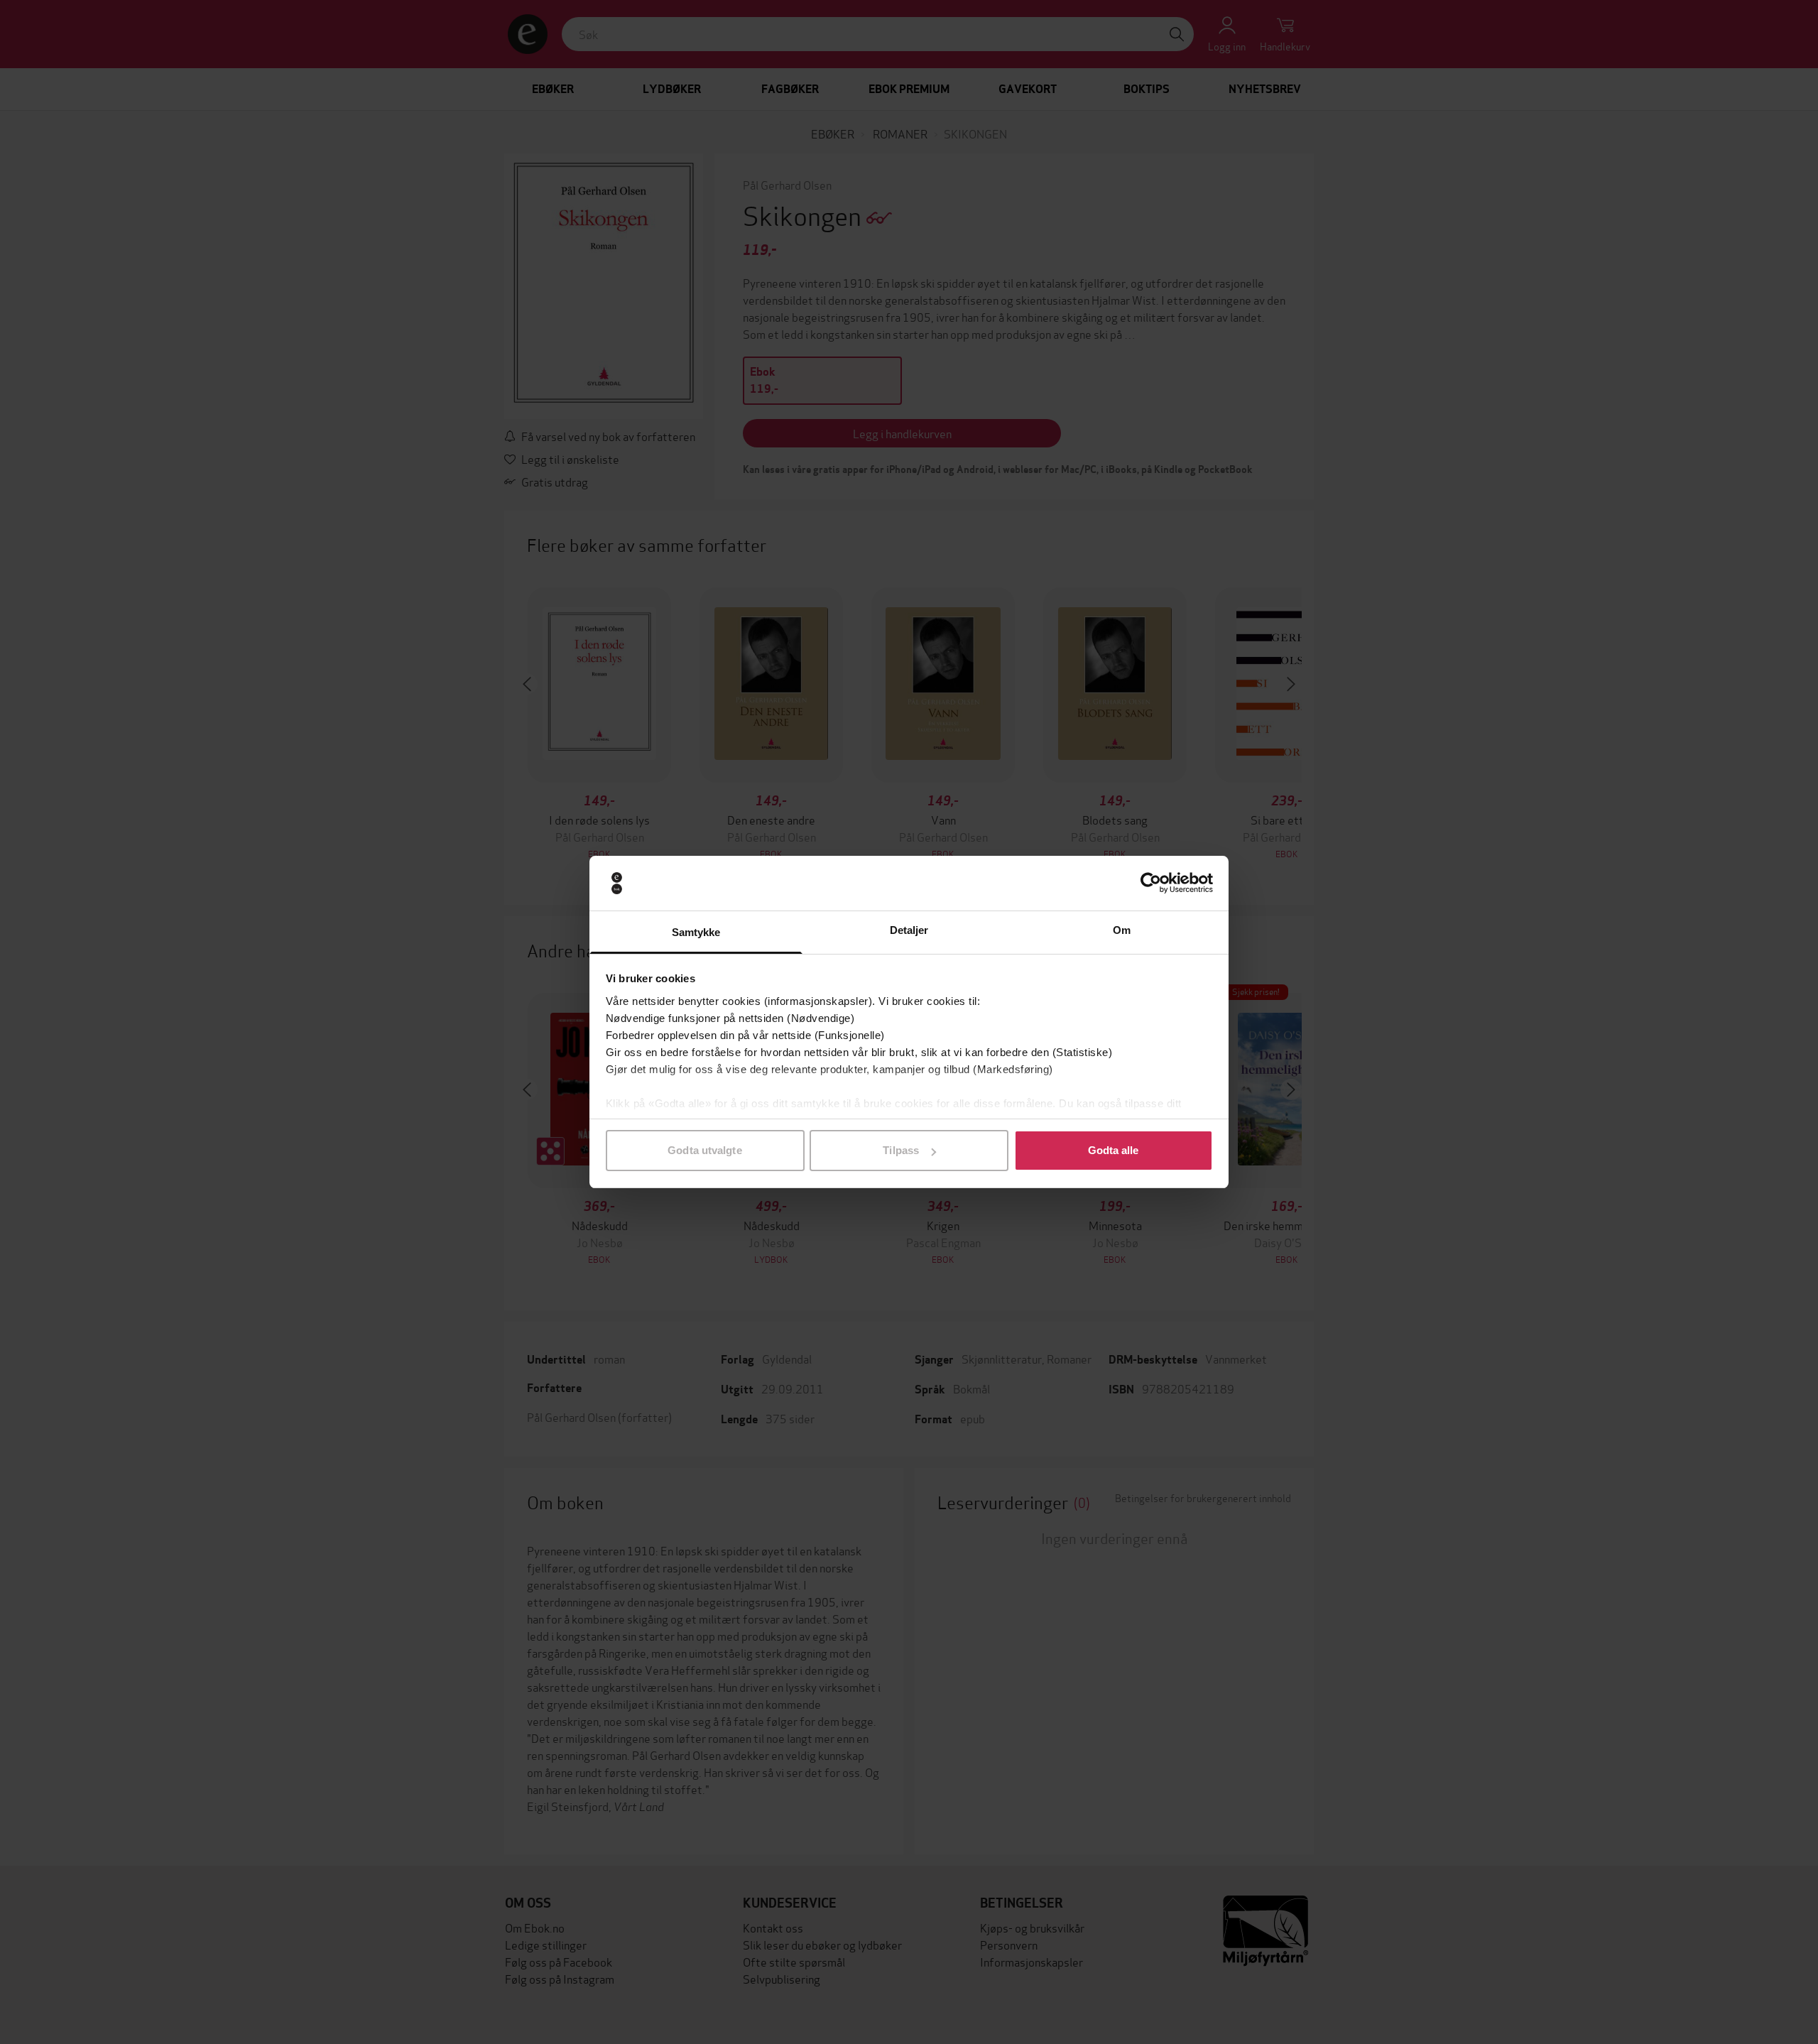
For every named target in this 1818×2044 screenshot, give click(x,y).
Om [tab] (1122, 930)
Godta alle (1114, 1150)
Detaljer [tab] (909, 930)
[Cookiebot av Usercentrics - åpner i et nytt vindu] (1151, 884)
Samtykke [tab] (696, 932)
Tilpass (901, 1150)
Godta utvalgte (704, 1150)
